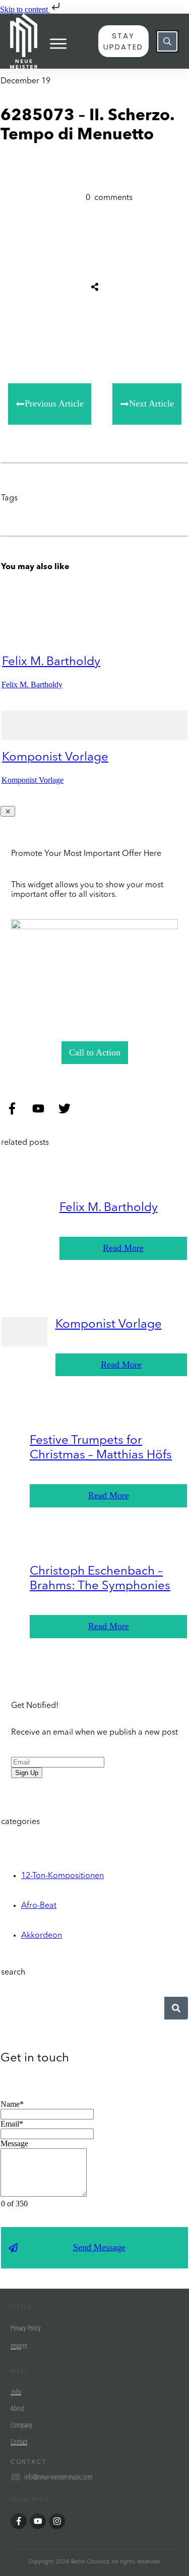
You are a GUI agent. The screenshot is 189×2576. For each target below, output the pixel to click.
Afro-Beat (39, 1906)
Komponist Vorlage (55, 757)
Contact (19, 2442)
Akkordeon (42, 1936)
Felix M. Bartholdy (51, 662)
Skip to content (25, 9)
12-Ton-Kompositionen (62, 1876)
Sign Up (27, 1773)
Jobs (16, 2392)
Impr (16, 2346)
